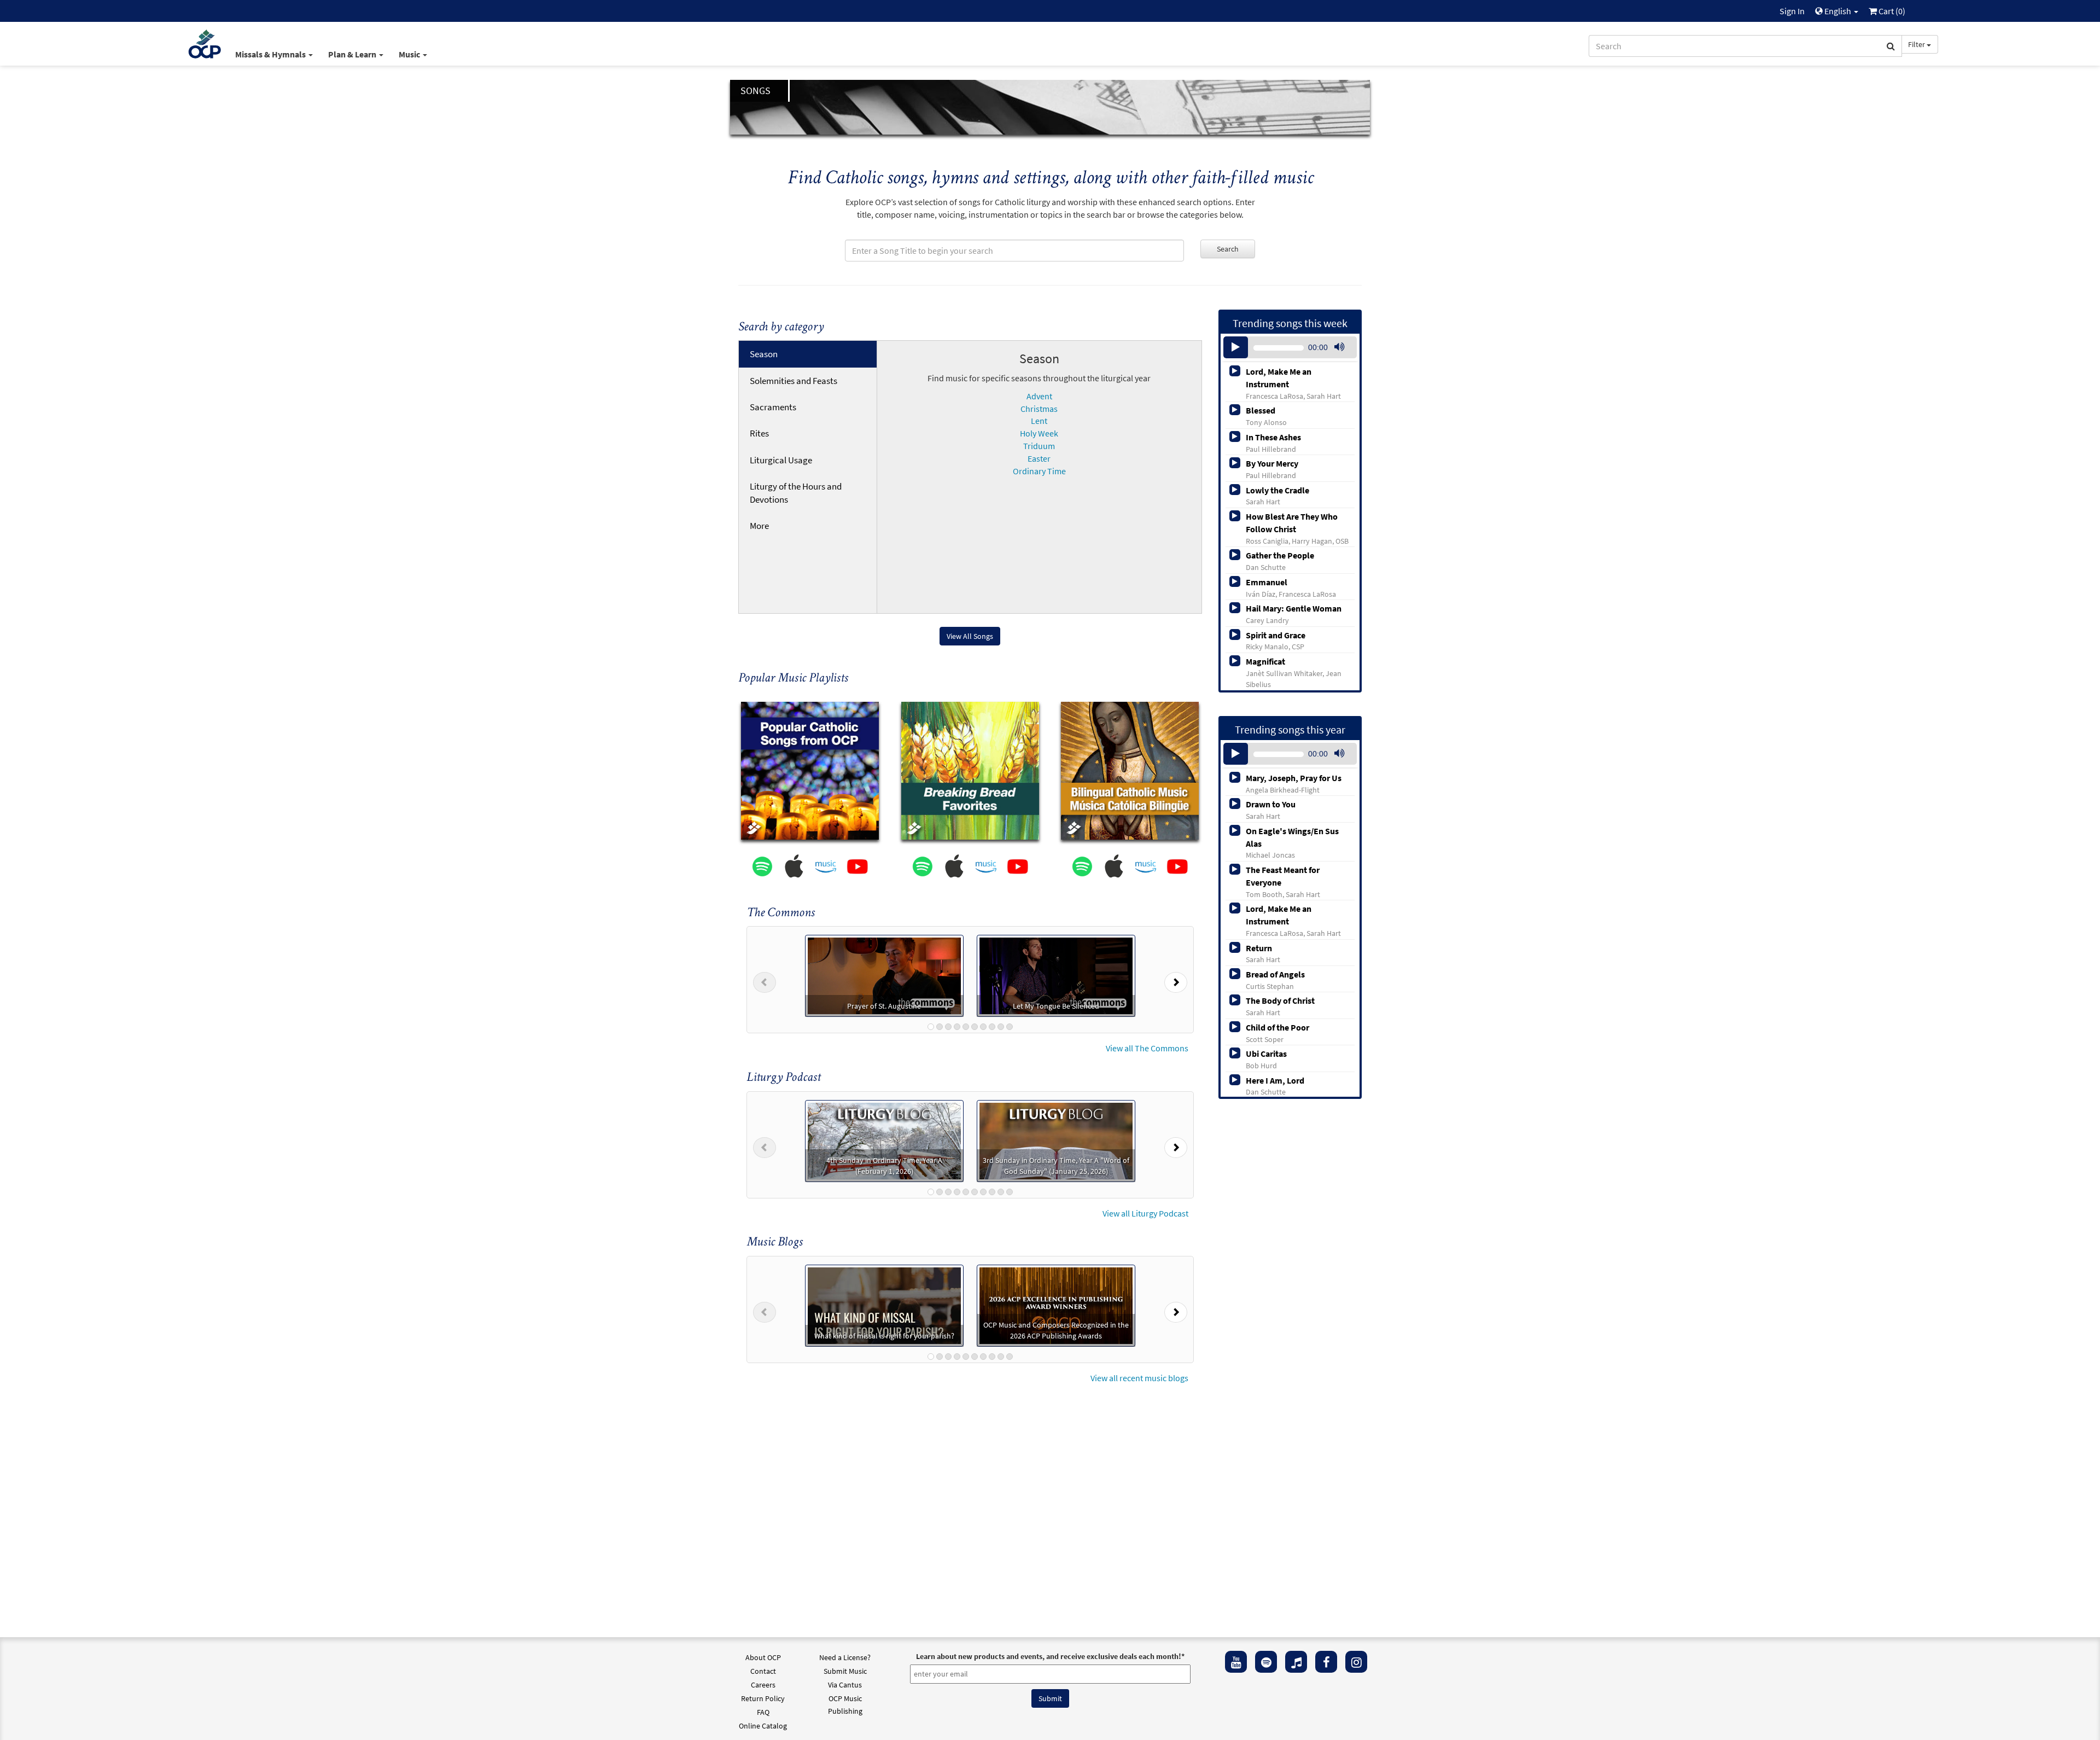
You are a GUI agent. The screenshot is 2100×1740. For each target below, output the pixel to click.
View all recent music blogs (1139, 1378)
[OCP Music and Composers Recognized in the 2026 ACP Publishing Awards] (1056, 1305)
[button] (765, 980)
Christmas (1039, 409)
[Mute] (1339, 347)
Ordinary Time (1039, 471)
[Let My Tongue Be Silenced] (1056, 975)
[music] (1296, 1662)
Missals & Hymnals (271, 54)
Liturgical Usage (781, 460)
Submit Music (845, 1671)
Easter (1039, 458)
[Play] (1236, 347)
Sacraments (773, 407)
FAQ (763, 1712)
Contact (763, 1671)
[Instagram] (1356, 1662)
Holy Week (1039, 433)
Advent (1039, 396)
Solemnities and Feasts (794, 381)
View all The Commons (1147, 1048)
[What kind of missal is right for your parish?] (884, 1305)
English (1838, 11)
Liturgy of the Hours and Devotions (796, 493)
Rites (759, 433)
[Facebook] (1326, 1662)
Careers (763, 1685)
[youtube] (1236, 1662)
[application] (1290, 347)
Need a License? (845, 1657)
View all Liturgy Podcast (1145, 1213)
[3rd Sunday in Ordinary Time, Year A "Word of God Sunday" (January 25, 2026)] (1056, 1139)
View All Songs (970, 636)
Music (410, 54)
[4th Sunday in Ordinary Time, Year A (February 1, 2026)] (884, 1139)
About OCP (763, 1657)
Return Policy (763, 1698)
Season (764, 354)
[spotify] (1266, 1662)
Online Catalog (763, 1726)
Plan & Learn (353, 54)
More (759, 526)
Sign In (1792, 11)
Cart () (1891, 11)
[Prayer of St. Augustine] (884, 975)
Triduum (1039, 446)
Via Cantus (845, 1685)
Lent (1039, 421)
